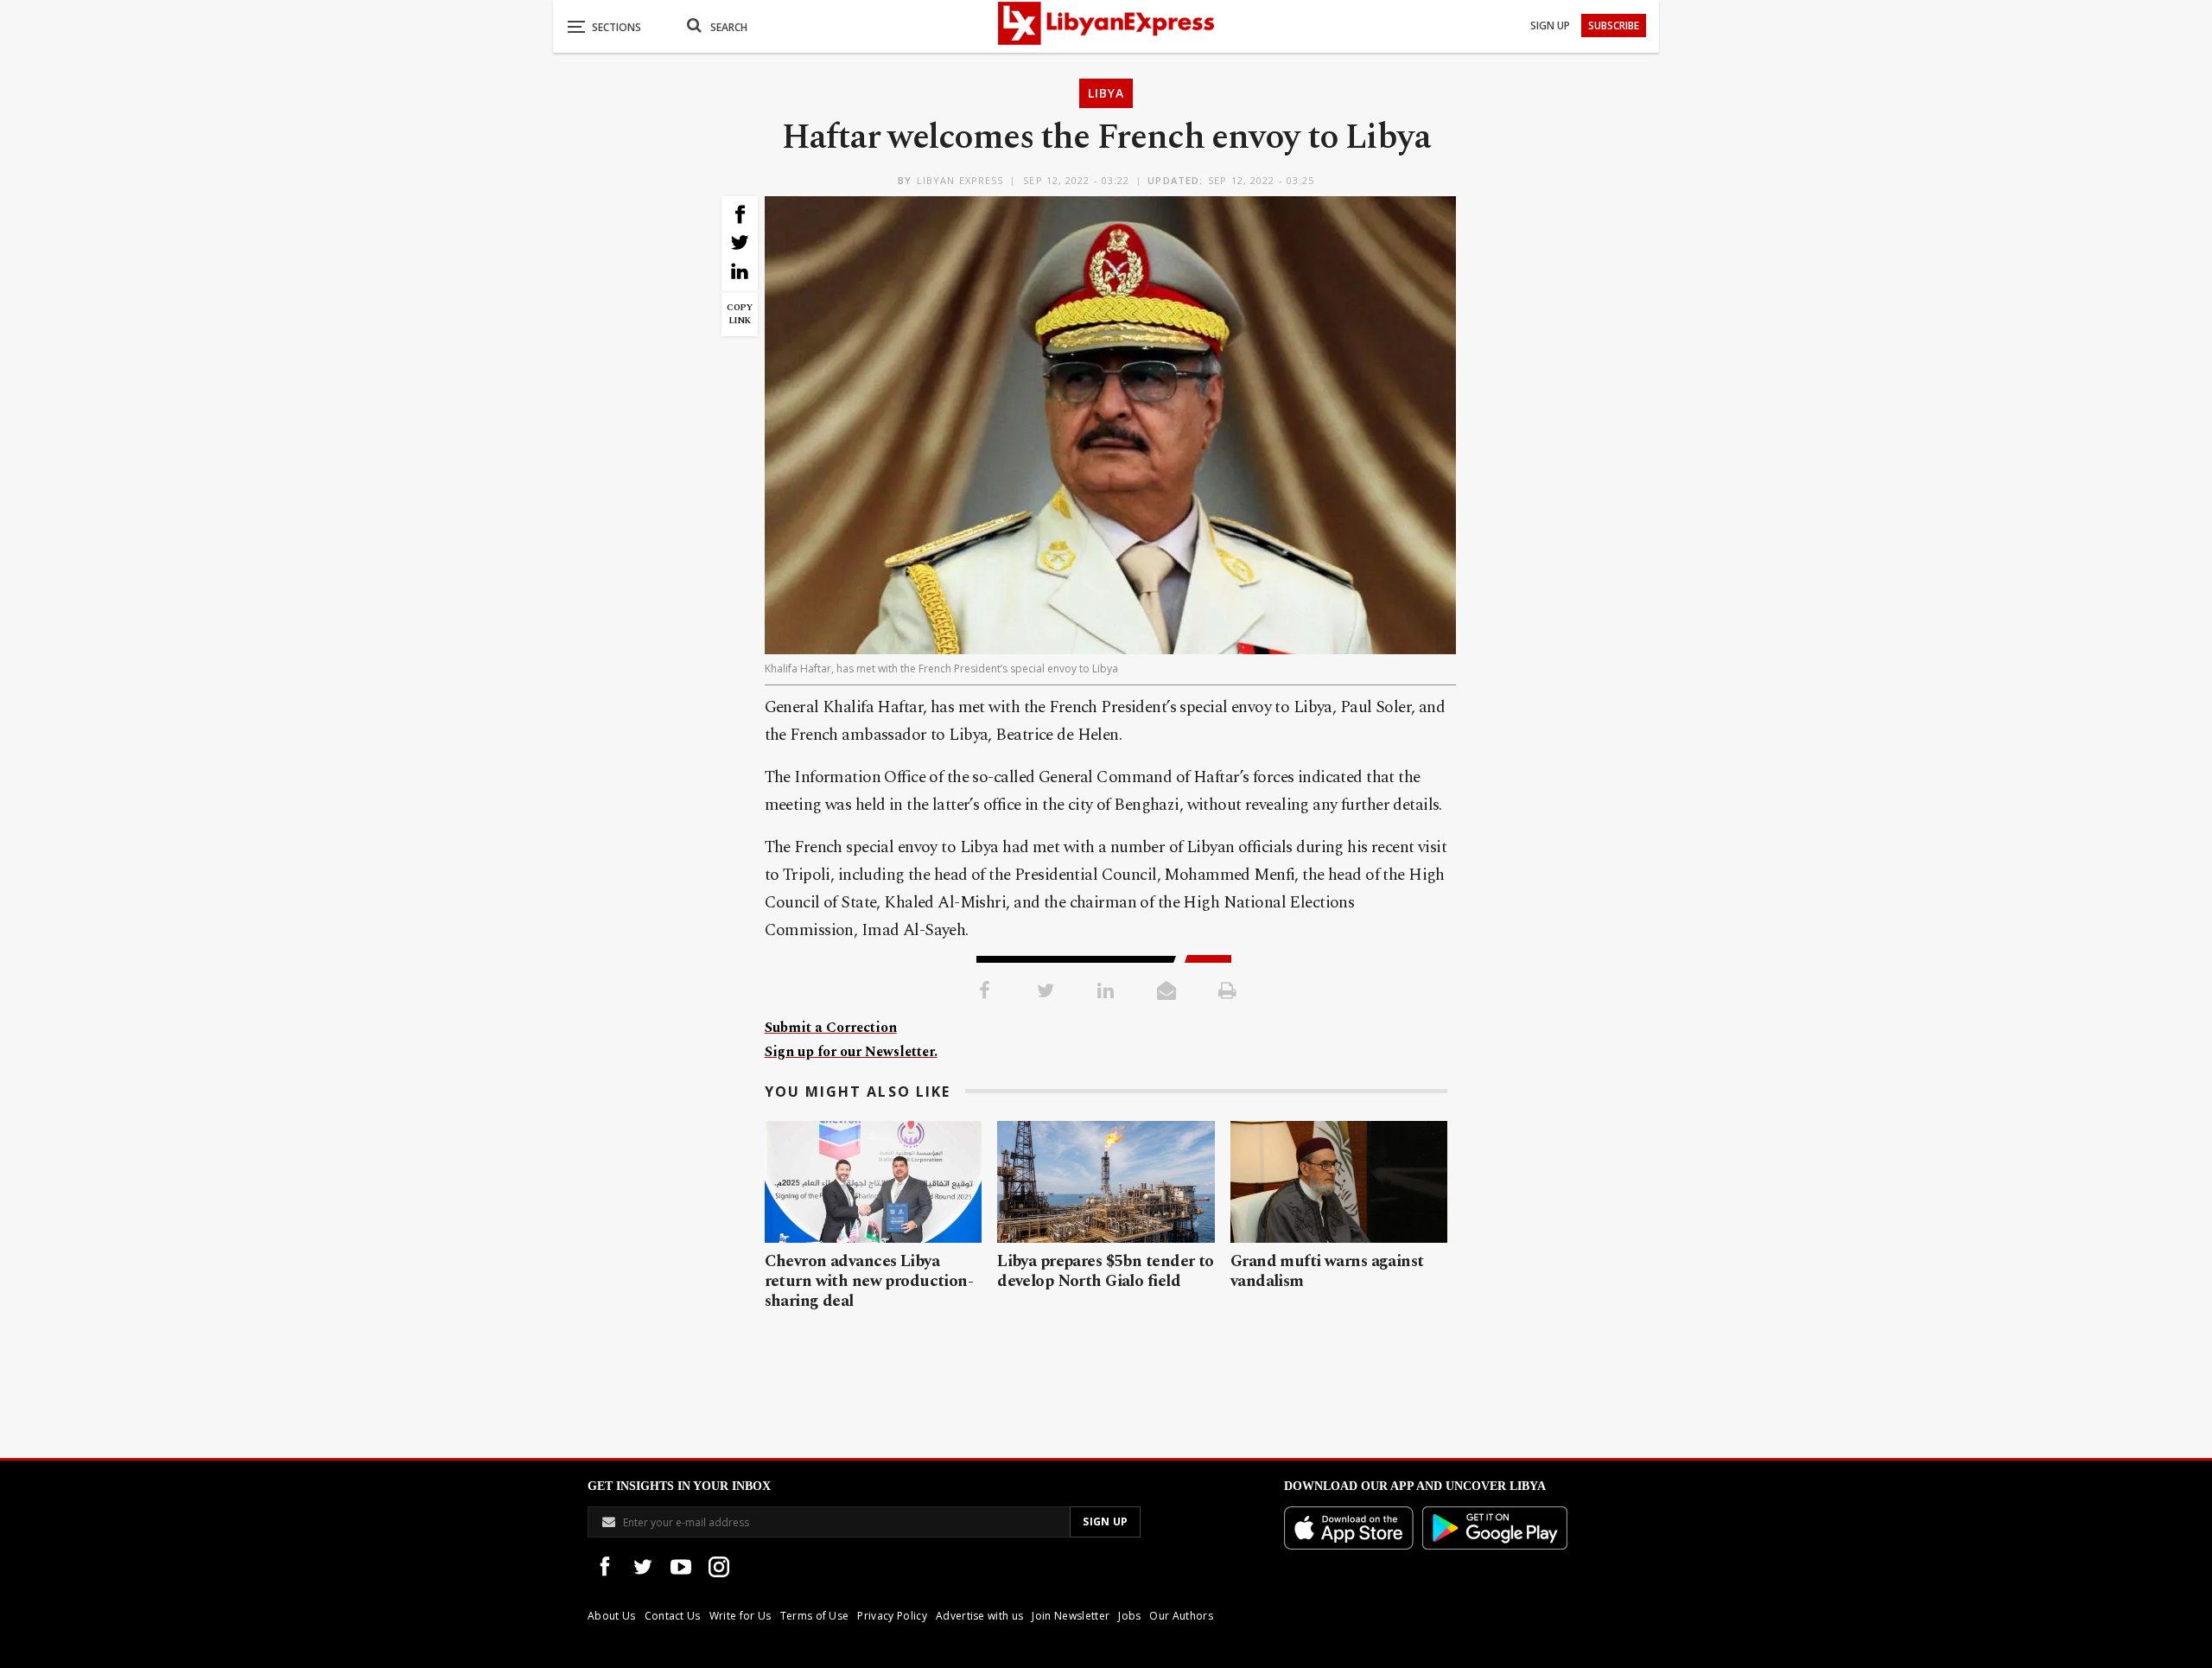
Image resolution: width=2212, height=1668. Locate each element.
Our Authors (1181, 1616)
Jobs (1129, 1616)
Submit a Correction (831, 1028)
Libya (1106, 93)
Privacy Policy (892, 1616)
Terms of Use (815, 1616)
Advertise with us (979, 1616)
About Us (612, 1616)
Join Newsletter (1071, 1616)
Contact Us (673, 1616)
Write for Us (741, 1616)
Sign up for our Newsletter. (851, 1052)
